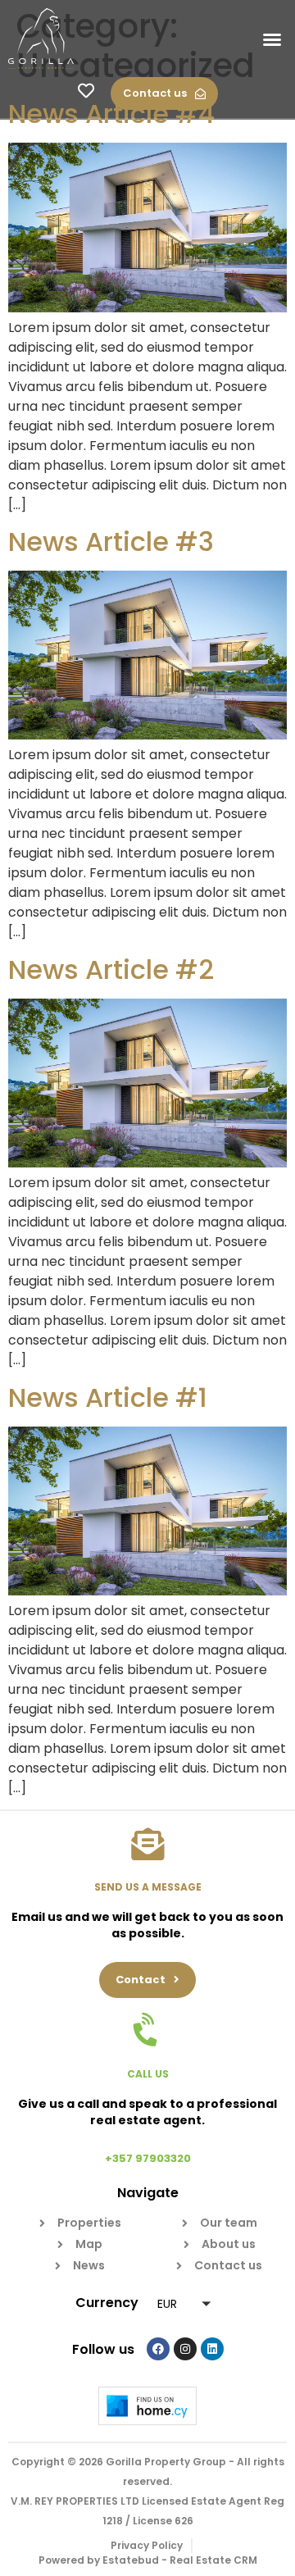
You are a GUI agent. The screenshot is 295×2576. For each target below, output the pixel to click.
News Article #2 (111, 969)
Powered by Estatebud (99, 2560)
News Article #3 (111, 542)
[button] (272, 39)
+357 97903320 (148, 2158)
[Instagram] (185, 2349)
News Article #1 (108, 1397)
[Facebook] (158, 2349)
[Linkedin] (212, 2349)
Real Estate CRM (213, 2560)
